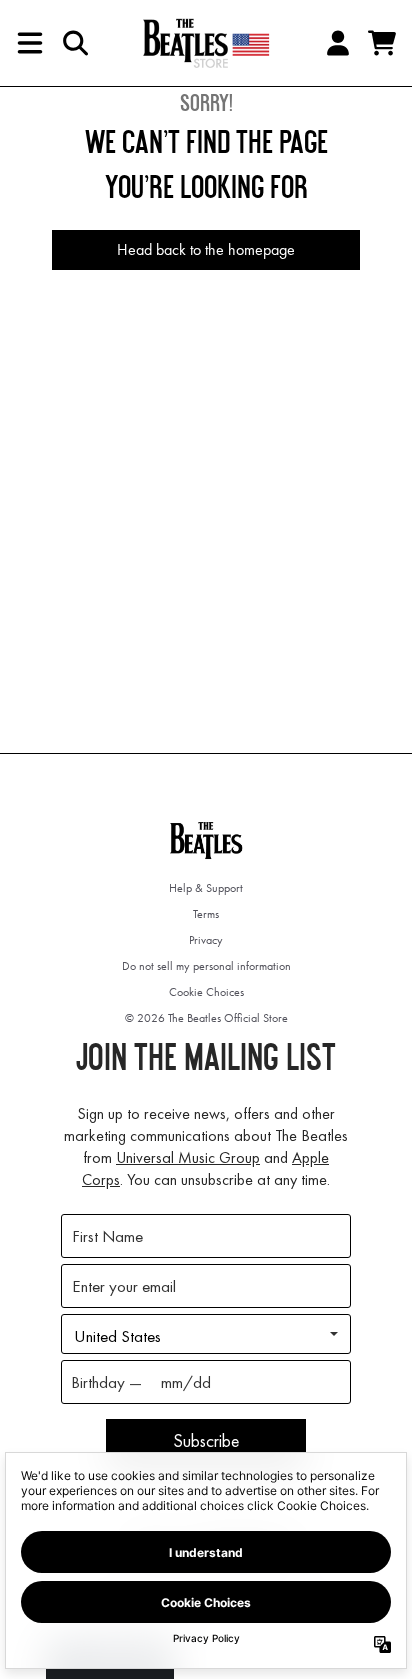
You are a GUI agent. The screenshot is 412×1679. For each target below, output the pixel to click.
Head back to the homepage (206, 249)
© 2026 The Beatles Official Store (206, 1018)
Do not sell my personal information (206, 966)
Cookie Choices (206, 992)
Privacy (206, 940)
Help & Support (206, 888)
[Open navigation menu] (30, 43)
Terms (206, 914)
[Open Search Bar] (74, 43)
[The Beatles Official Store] (206, 43)
